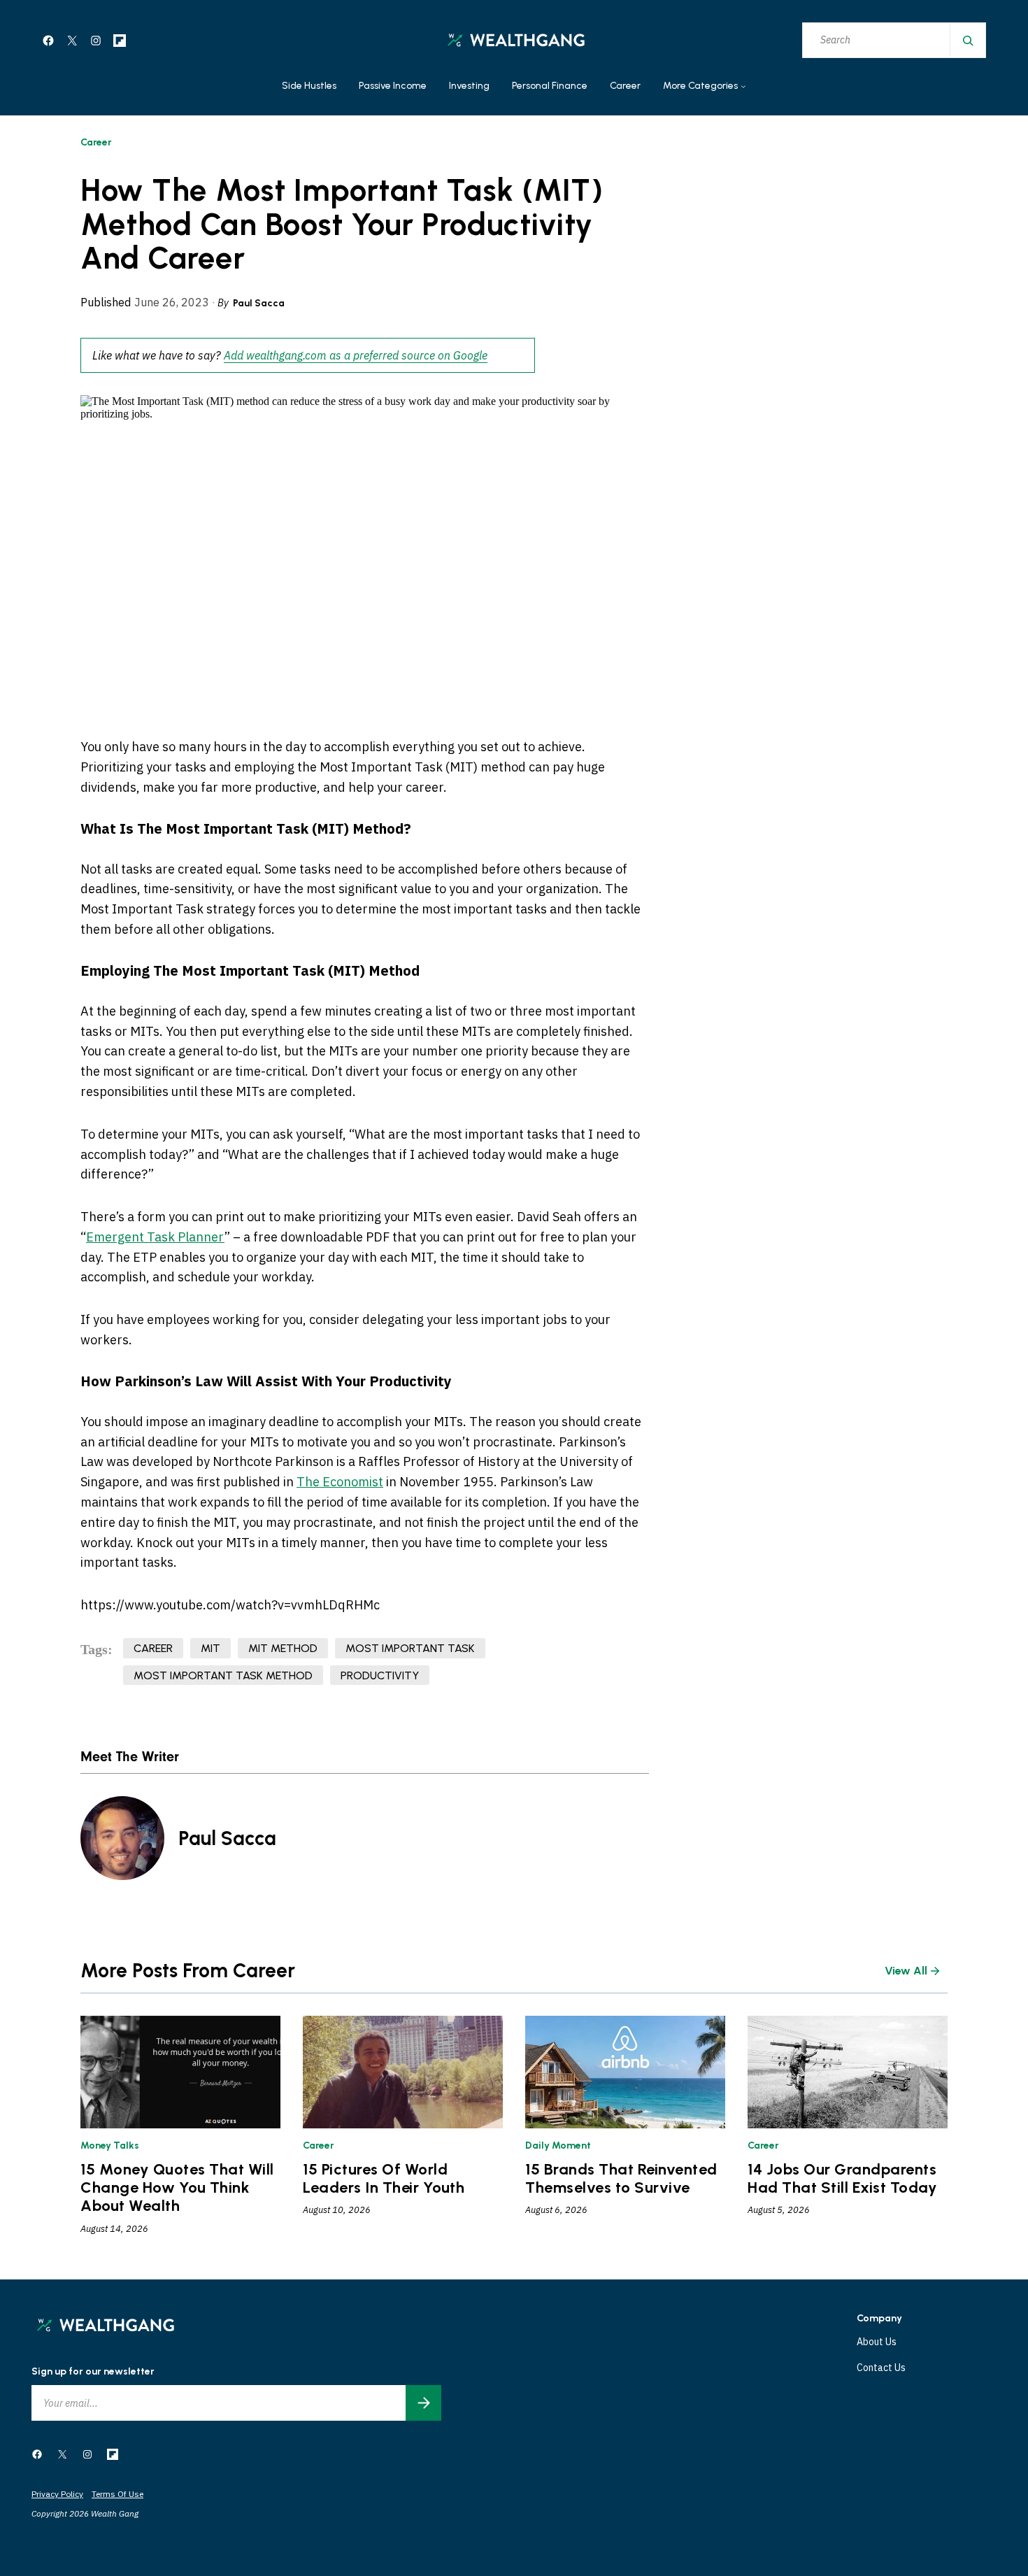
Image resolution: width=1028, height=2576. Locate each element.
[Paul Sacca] (122, 1838)
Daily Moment (558, 2146)
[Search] (967, 40)
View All (906, 1971)
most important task (410, 1648)
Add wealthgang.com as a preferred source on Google (356, 355)
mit (210, 1648)
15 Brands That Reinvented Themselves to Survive (621, 2179)
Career (96, 142)
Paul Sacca (259, 303)
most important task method (223, 1675)
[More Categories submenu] (743, 87)
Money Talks (110, 2146)
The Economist (340, 1482)
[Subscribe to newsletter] (423, 2403)
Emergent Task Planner (155, 1237)
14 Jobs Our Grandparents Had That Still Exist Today (843, 2179)
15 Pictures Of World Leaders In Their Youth (384, 2179)
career (153, 1648)
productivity (380, 1675)
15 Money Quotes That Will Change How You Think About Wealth (177, 2188)
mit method (283, 1648)
